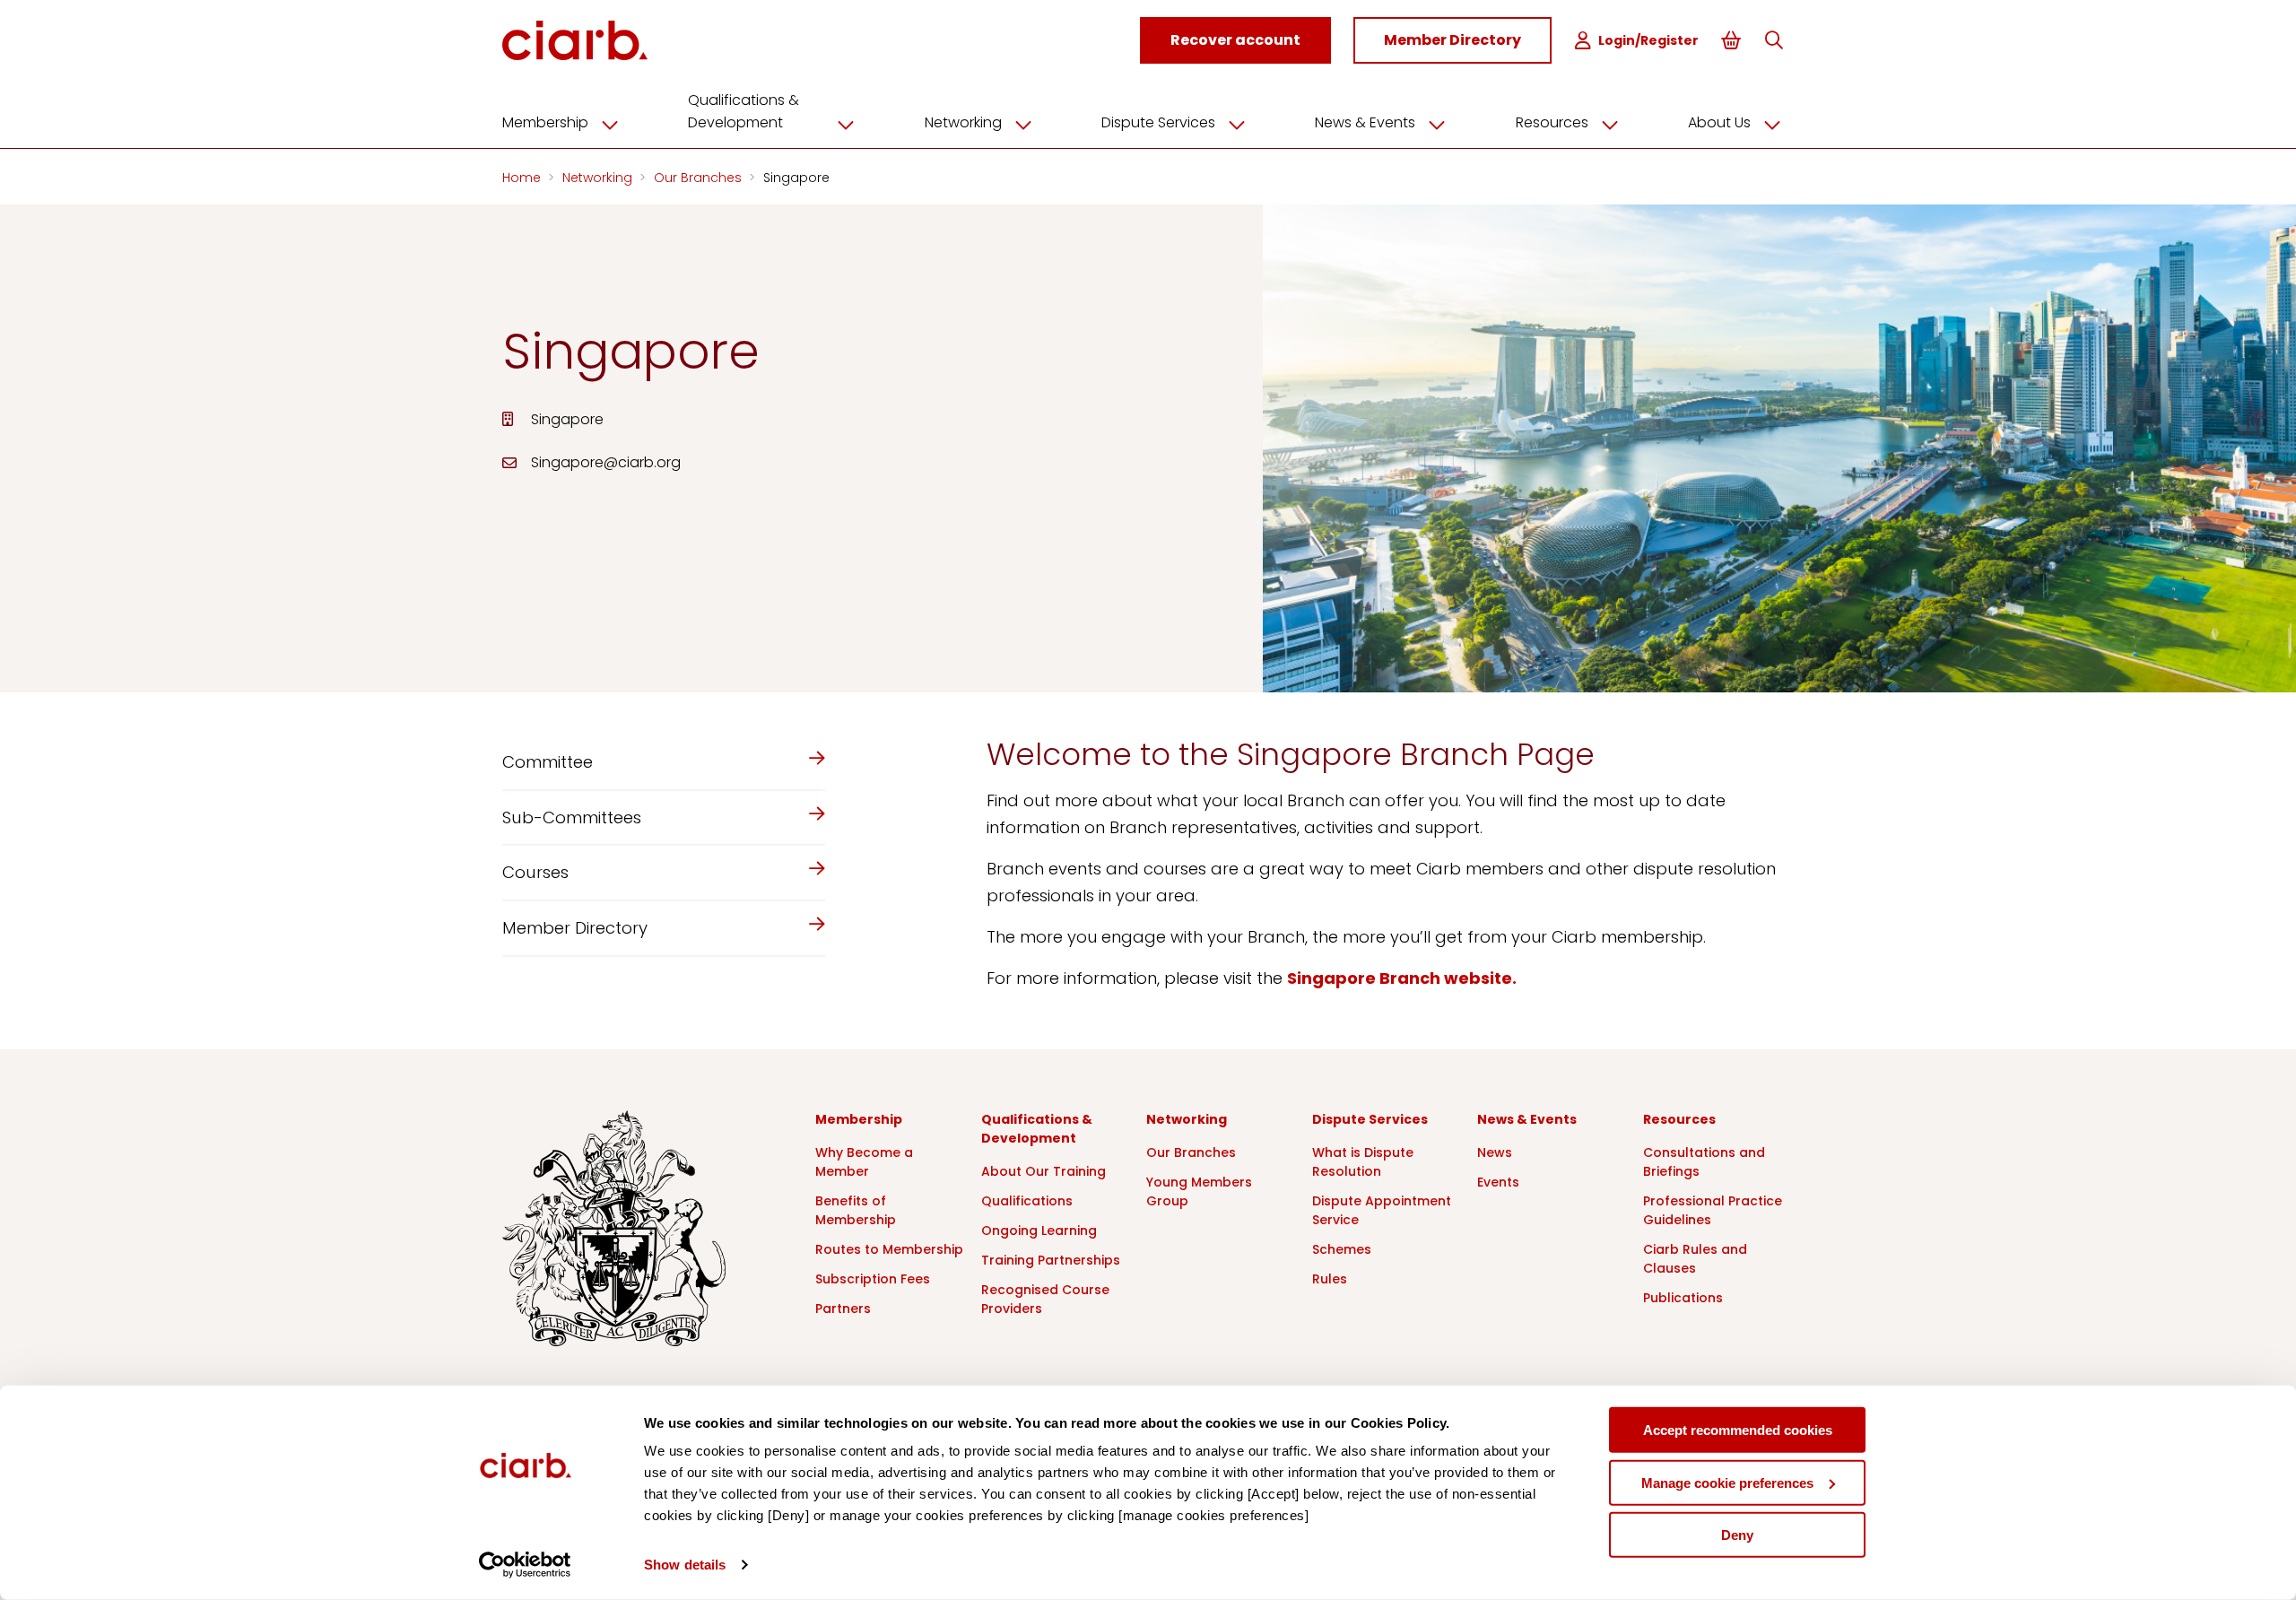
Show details (685, 1565)
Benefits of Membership (856, 1210)
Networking (963, 122)
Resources (1552, 122)
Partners (843, 1309)
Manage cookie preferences (1727, 1482)
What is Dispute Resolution (1363, 1162)
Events (1498, 1182)
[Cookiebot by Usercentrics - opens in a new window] (525, 1565)
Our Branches (700, 178)
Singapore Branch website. (1402, 978)
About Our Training (1044, 1171)
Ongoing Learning (1039, 1230)
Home (523, 178)
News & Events (1365, 122)
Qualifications (1027, 1201)
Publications (1683, 1298)
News (1495, 1152)
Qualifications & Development (744, 111)
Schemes (1342, 1249)
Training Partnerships (1051, 1260)
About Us (1719, 122)
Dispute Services (1158, 122)
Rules (1330, 1279)
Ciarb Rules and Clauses (1695, 1259)
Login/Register (1648, 40)
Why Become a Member (864, 1162)
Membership (545, 122)
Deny (1737, 1535)
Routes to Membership (889, 1249)
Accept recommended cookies (1738, 1430)
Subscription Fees (873, 1279)
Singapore (796, 178)
